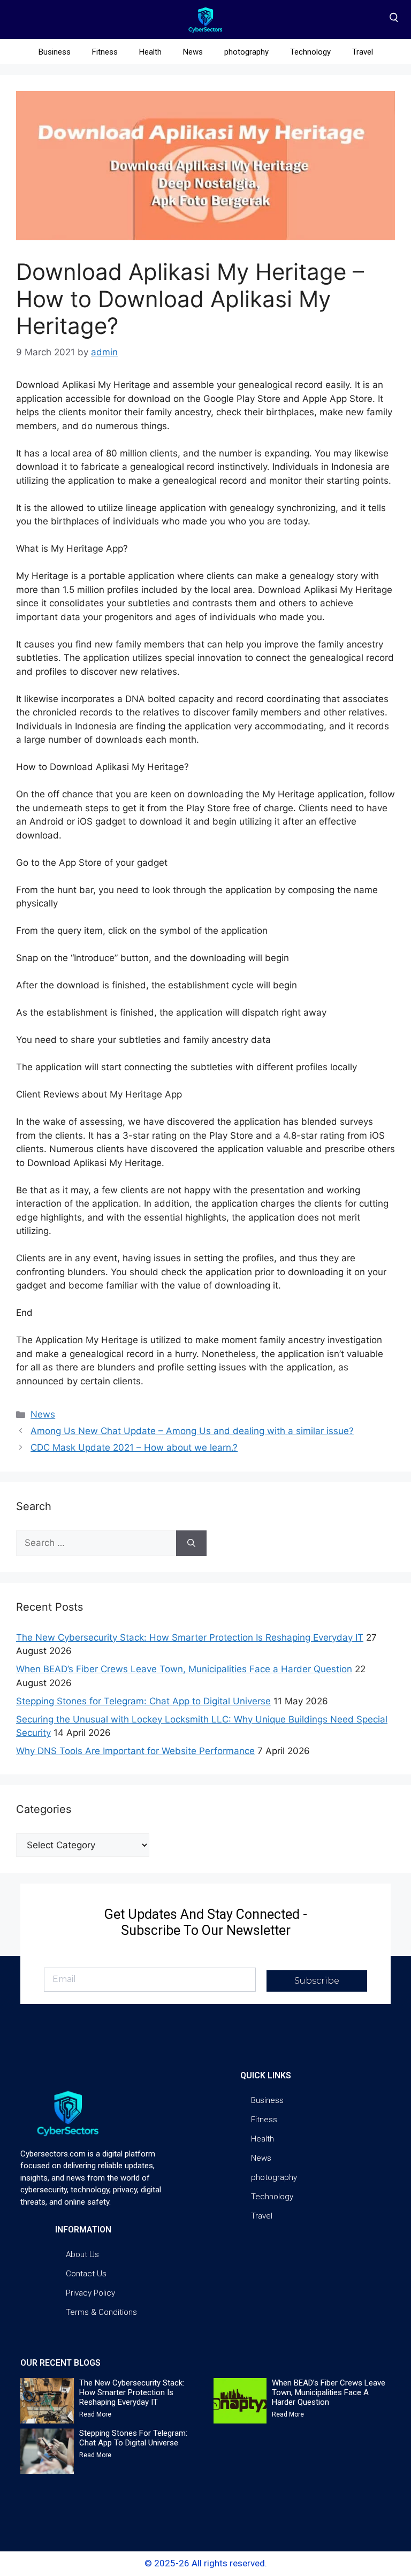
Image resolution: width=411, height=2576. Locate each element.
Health (150, 52)
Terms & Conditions (101, 2312)
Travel (363, 52)
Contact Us (86, 2274)
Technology (310, 52)
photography (246, 52)
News (193, 52)
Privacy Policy (90, 2293)
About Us (82, 2254)
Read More (95, 2414)
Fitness (105, 52)
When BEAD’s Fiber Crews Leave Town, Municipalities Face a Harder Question (184, 1669)
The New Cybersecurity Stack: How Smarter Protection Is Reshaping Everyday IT (190, 1637)
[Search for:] (96, 1543)
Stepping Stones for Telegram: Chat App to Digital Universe (143, 1701)
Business (55, 52)
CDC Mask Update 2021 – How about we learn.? (134, 1447)
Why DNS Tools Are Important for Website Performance (135, 1751)
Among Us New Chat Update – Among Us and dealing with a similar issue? (192, 1431)
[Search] (191, 1543)
